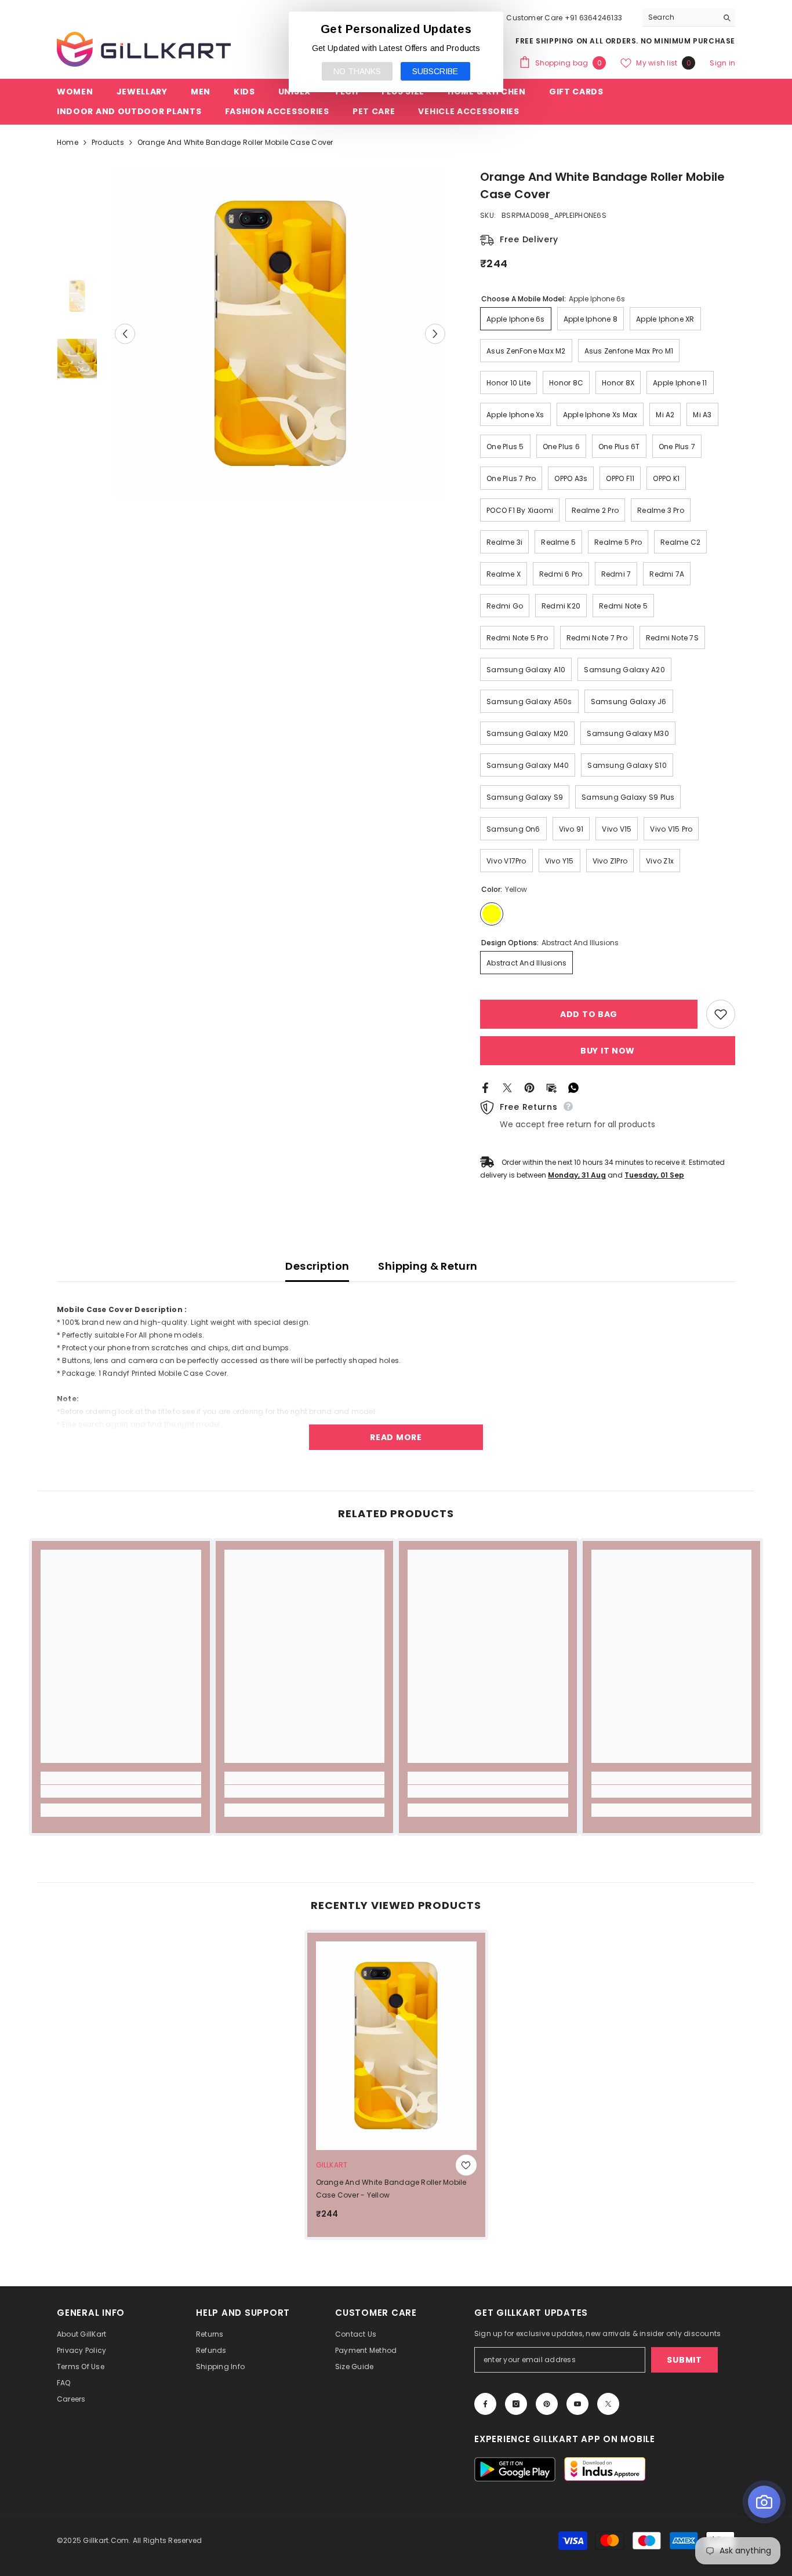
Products (108, 142)
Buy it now (608, 1051)
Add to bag (592, 1014)
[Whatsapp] (573, 1087)
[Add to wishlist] (721, 1014)
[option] (280, 334)
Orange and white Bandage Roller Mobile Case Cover (391, 2189)
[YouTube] (577, 2404)
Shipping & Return (428, 1266)
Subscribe (435, 71)
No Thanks (357, 71)
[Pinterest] (529, 1087)
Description (317, 1266)
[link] (121, 1791)
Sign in (722, 63)
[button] (125, 334)
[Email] (551, 1087)
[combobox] (680, 17)
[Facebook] (485, 1087)
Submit (684, 2360)
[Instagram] (516, 2404)
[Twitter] (507, 1087)
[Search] (689, 18)
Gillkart (332, 2165)
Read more (396, 1437)
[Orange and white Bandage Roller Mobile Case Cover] (396, 2046)
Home (68, 142)
